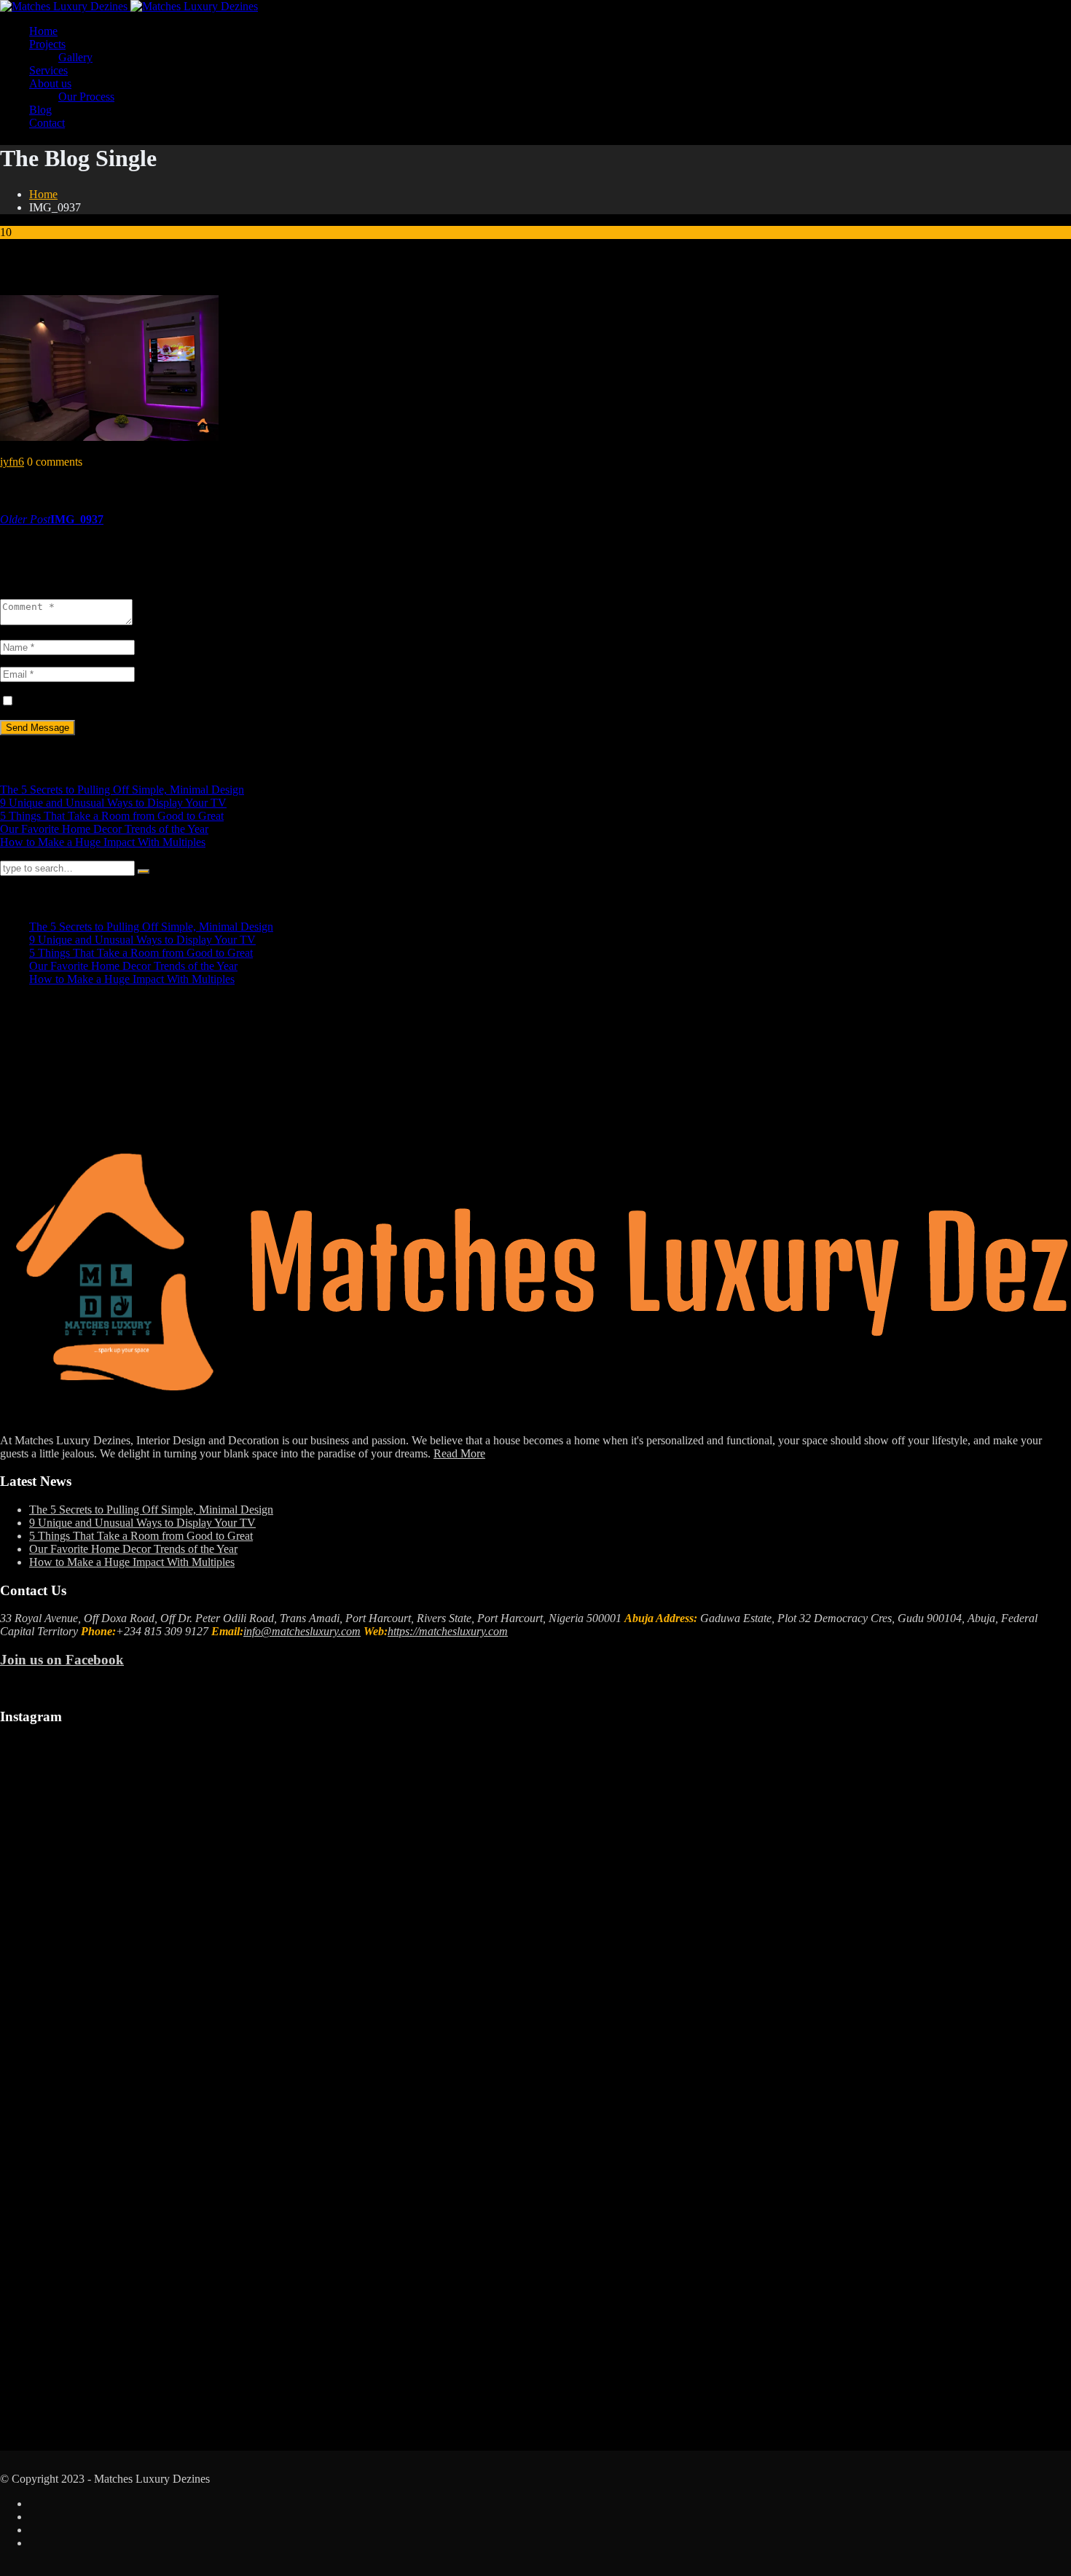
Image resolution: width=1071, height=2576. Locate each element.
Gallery (75, 57)
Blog (40, 110)
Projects (47, 44)
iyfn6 (12, 462)
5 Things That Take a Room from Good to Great (112, 816)
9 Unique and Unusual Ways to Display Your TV (113, 803)
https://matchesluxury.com (448, 1631)
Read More (459, 1453)
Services (48, 70)
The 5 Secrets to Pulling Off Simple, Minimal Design (122, 790)
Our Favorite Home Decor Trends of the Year (104, 829)
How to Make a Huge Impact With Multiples (103, 842)
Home (43, 31)
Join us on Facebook (62, 1660)
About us (50, 83)
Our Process (86, 97)
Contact (47, 123)
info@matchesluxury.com (302, 1631)
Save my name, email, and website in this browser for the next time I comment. (199, 701)
